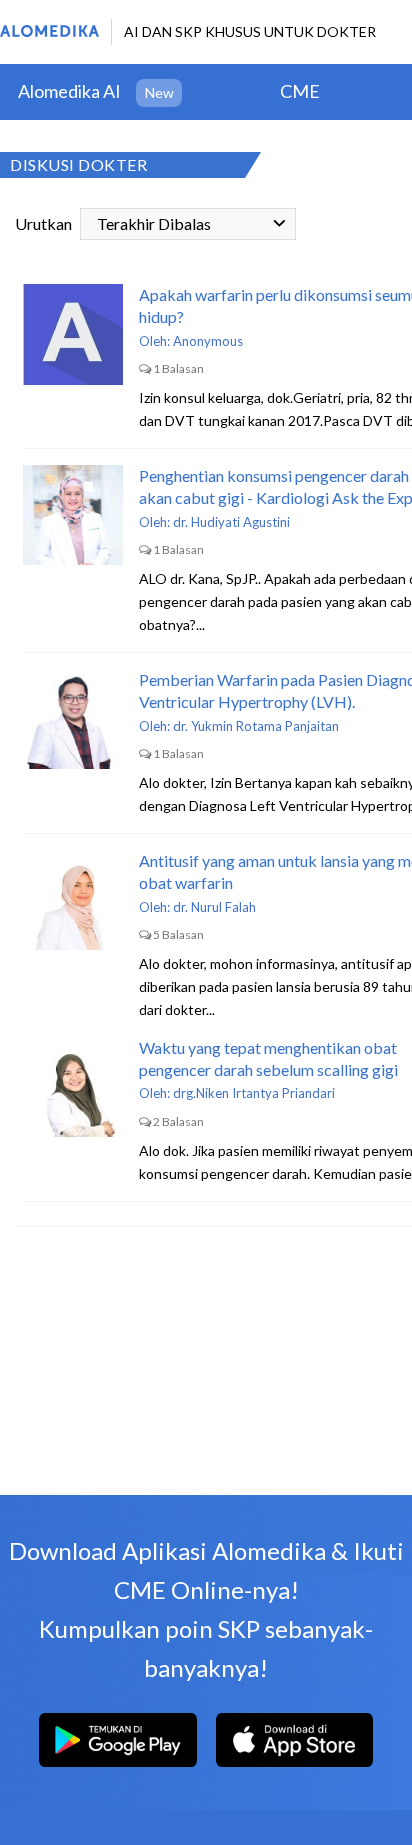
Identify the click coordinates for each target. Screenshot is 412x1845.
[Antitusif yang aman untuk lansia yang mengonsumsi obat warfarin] (73, 900)
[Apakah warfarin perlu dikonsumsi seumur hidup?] (73, 334)
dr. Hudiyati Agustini (231, 522)
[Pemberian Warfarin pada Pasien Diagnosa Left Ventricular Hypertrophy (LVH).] (73, 719)
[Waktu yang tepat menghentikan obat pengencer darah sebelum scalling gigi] (73, 1087)
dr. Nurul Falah (214, 907)
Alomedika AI (69, 91)
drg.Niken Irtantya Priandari (254, 1093)
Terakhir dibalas (154, 223)
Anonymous (208, 341)
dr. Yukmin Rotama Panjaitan (256, 726)
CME (300, 91)
